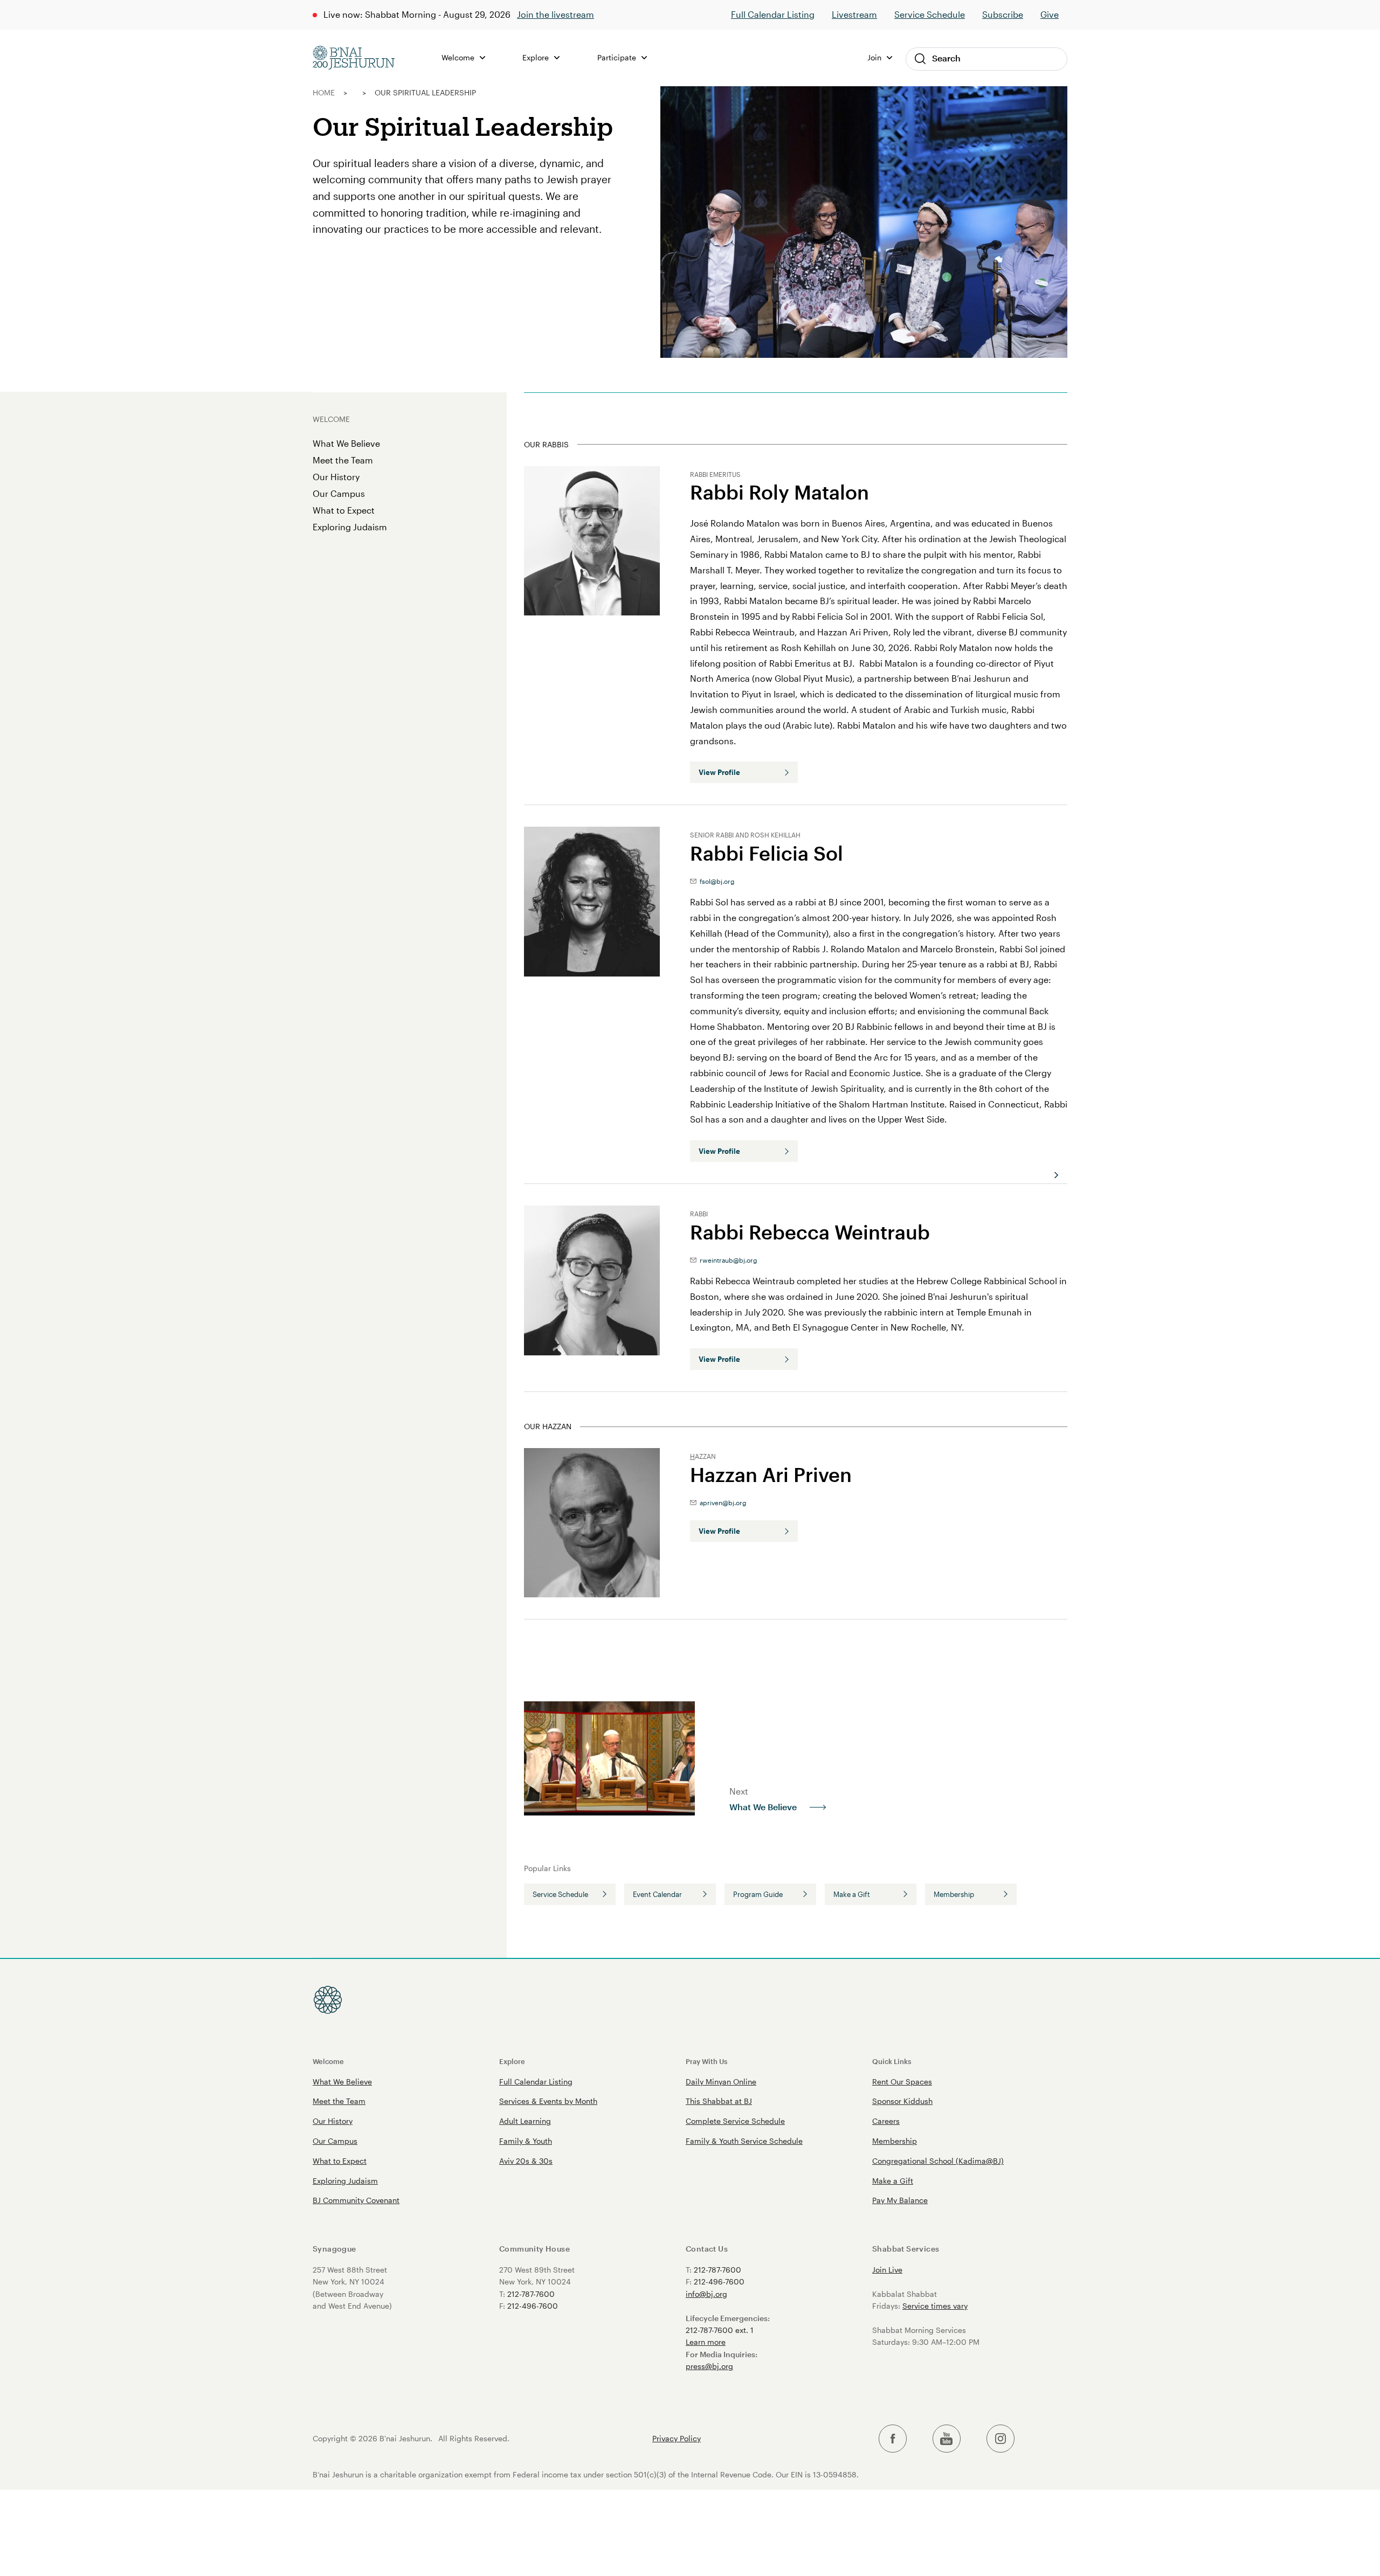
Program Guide (758, 1894)
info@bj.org (706, 2294)
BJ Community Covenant (356, 2200)
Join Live (887, 2270)
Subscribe (1003, 14)
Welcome (328, 2061)
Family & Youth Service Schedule (744, 2141)
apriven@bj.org (722, 1502)
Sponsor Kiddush (902, 2101)
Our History (336, 477)
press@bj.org (709, 2366)
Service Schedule (930, 14)
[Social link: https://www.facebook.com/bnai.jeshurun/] (893, 2439)
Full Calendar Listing (773, 14)
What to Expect (344, 510)
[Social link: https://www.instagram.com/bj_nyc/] (1000, 2439)
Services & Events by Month (548, 2101)
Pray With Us (706, 2061)
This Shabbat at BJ (719, 2101)
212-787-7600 (531, 2294)
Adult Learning (525, 2121)
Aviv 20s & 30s (526, 2161)
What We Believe (346, 443)
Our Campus (339, 493)
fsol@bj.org (716, 881)
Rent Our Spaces (902, 2082)
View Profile (719, 772)
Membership (954, 1894)
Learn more (706, 2342)
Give (1050, 14)
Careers (886, 2121)
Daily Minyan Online (721, 2082)
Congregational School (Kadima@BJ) (938, 2161)
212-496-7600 (533, 2306)
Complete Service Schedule (735, 2121)
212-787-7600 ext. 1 (720, 2330)
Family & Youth (526, 2141)
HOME (324, 92)
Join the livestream (556, 14)
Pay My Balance (900, 2200)
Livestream (854, 14)
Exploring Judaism (350, 527)
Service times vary (935, 2306)
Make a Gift (852, 1894)
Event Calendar (657, 1894)
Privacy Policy (677, 2439)
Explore (512, 2061)
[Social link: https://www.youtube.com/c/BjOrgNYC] (947, 2439)
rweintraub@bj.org (727, 1260)
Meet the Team (343, 460)
